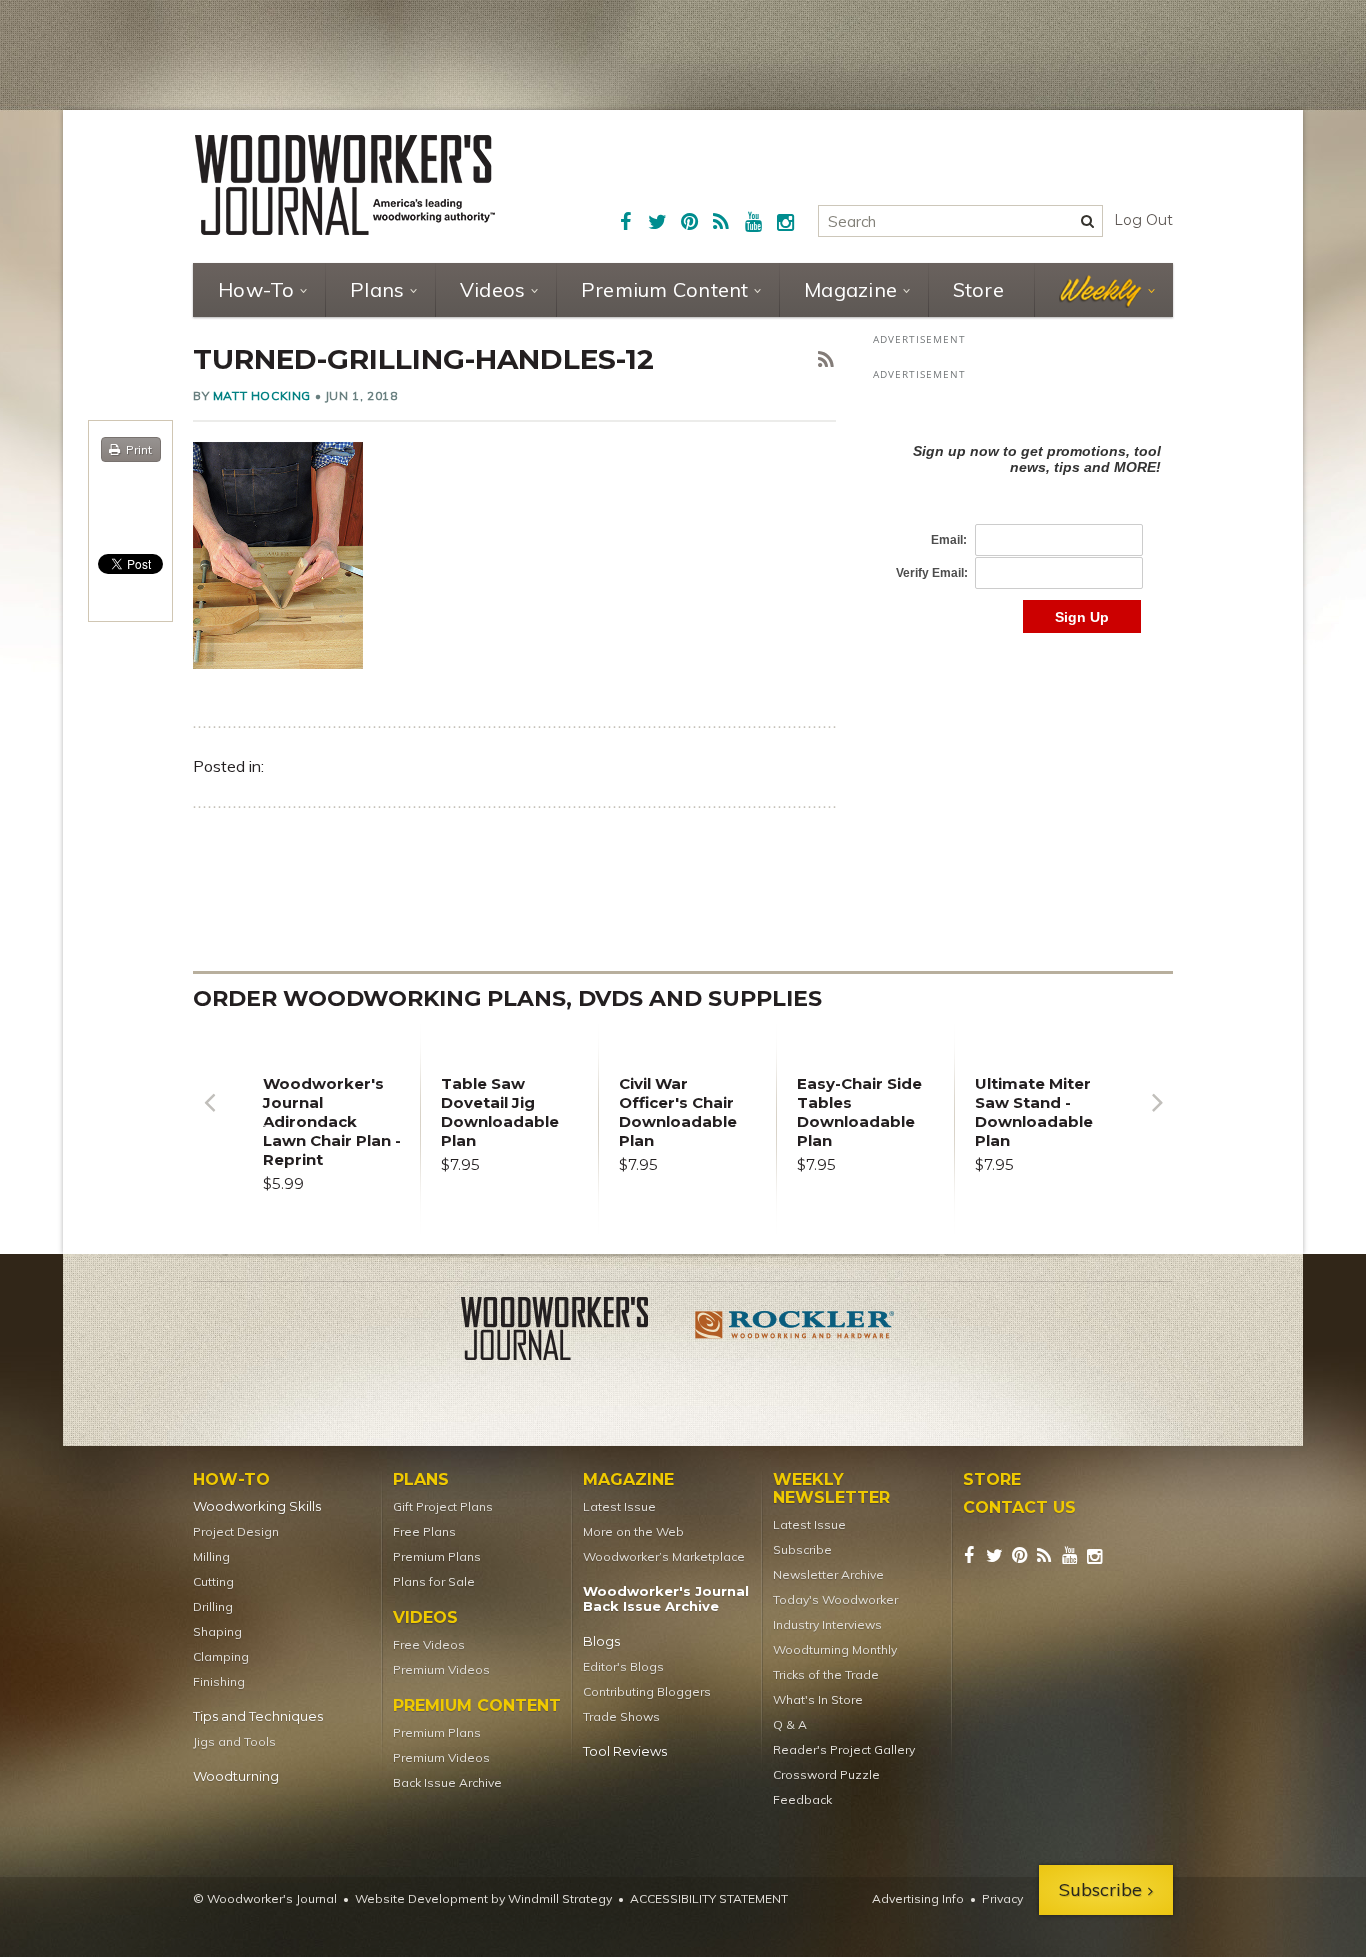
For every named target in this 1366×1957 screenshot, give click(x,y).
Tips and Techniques (258, 1716)
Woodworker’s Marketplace (664, 1556)
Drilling (213, 1606)
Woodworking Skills (257, 1506)
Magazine (850, 289)
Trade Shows (621, 1716)
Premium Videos (441, 1669)
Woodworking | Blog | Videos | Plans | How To (345, 185)
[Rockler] (795, 1332)
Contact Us (1019, 1508)
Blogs (601, 1641)
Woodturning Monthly (835, 1649)
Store (978, 289)
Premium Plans (437, 1556)
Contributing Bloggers (647, 1691)
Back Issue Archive (447, 1782)
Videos (493, 289)
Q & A (790, 1724)
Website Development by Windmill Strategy (483, 1898)
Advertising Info (918, 1898)
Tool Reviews (625, 1751)
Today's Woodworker (835, 1599)
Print (139, 449)
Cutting (213, 1581)
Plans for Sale (434, 1581)
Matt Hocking (262, 395)
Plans (377, 289)
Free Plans (424, 1531)
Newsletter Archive (828, 1574)
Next (1157, 1117)
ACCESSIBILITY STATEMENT (709, 1898)
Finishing (219, 1681)
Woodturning (236, 1776)
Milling (211, 1556)
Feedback (802, 1799)
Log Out (1143, 220)
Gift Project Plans (443, 1506)
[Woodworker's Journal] (571, 1332)
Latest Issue (619, 1506)
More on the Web (633, 1531)
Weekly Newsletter (831, 1489)
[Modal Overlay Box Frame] (1023, 517)
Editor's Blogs (623, 1666)
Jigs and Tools (234, 1741)
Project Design (236, 1531)
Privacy (1002, 1898)
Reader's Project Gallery (844, 1749)
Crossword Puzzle (826, 1774)
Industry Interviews (827, 1624)
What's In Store (818, 1699)
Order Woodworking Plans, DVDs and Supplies (507, 998)
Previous (209, 1117)
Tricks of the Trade (826, 1674)
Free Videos (429, 1644)
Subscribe (802, 1549)
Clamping (221, 1656)
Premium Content (665, 289)
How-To (256, 289)
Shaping (217, 1631)
